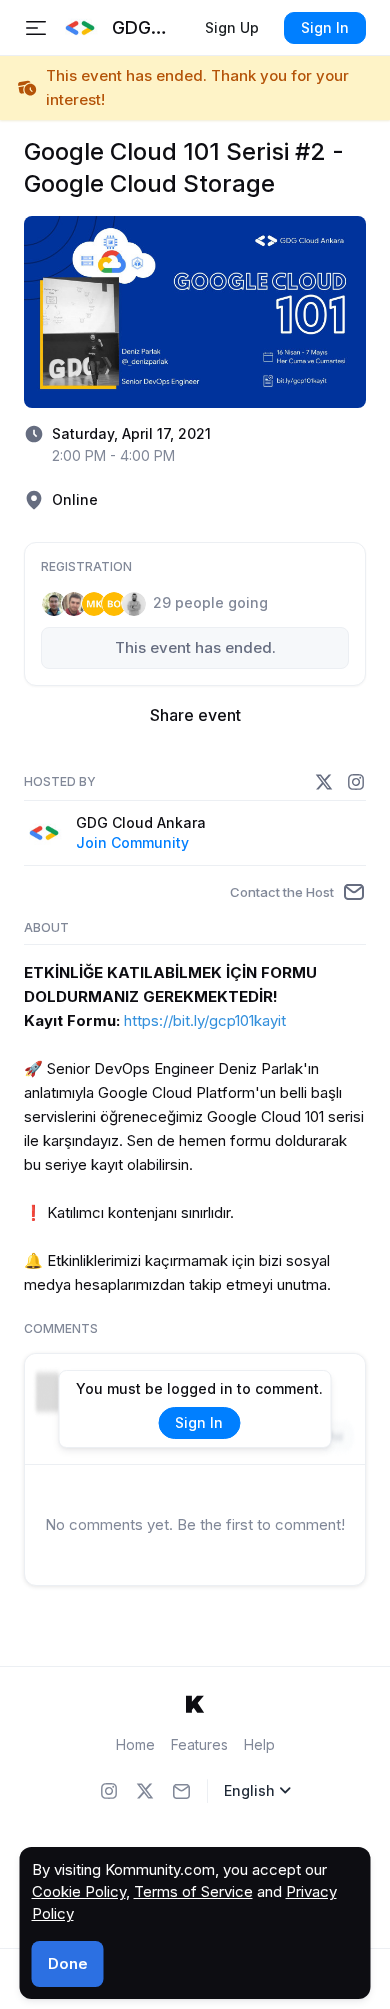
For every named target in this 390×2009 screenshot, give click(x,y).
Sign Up (232, 27)
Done (68, 1963)
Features (199, 1744)
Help (259, 1744)
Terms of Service (193, 1891)
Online (75, 499)
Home (135, 1744)
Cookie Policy (79, 1891)
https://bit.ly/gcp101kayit (205, 1020)
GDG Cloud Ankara (141, 822)
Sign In (325, 27)
